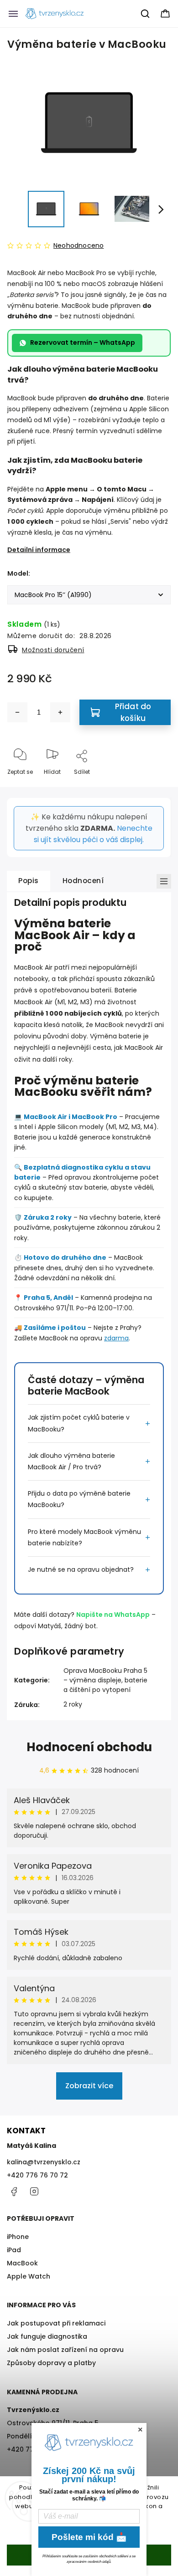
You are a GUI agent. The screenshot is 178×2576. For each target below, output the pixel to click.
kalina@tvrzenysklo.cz (44, 2162)
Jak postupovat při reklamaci (56, 2323)
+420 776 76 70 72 (37, 2175)
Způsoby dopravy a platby (51, 2363)
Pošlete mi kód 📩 (89, 2537)
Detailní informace (39, 550)
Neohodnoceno (79, 245)
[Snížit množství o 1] (17, 712)
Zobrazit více (89, 2086)
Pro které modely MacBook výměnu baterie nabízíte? (84, 1537)
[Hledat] (146, 14)
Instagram (34, 2192)
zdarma (116, 1338)
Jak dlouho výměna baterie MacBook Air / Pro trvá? (71, 1461)
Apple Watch (29, 2276)
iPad (14, 2250)
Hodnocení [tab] (83, 881)
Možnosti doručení (53, 650)
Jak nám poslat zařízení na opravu (65, 2350)
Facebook (14, 2192)
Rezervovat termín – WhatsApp (83, 342)
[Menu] (13, 14)
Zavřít (155, 787)
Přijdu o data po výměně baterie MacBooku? (79, 1499)
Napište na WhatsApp (113, 1615)
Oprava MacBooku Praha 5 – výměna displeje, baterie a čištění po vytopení (105, 1680)
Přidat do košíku (133, 712)
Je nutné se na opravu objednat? (81, 1569)
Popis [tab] (29, 881)
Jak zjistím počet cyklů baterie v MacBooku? (79, 1423)
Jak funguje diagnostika (47, 2336)
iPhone (18, 2237)
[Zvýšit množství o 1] (60, 712)
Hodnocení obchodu (89, 1747)
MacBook (22, 2263)
